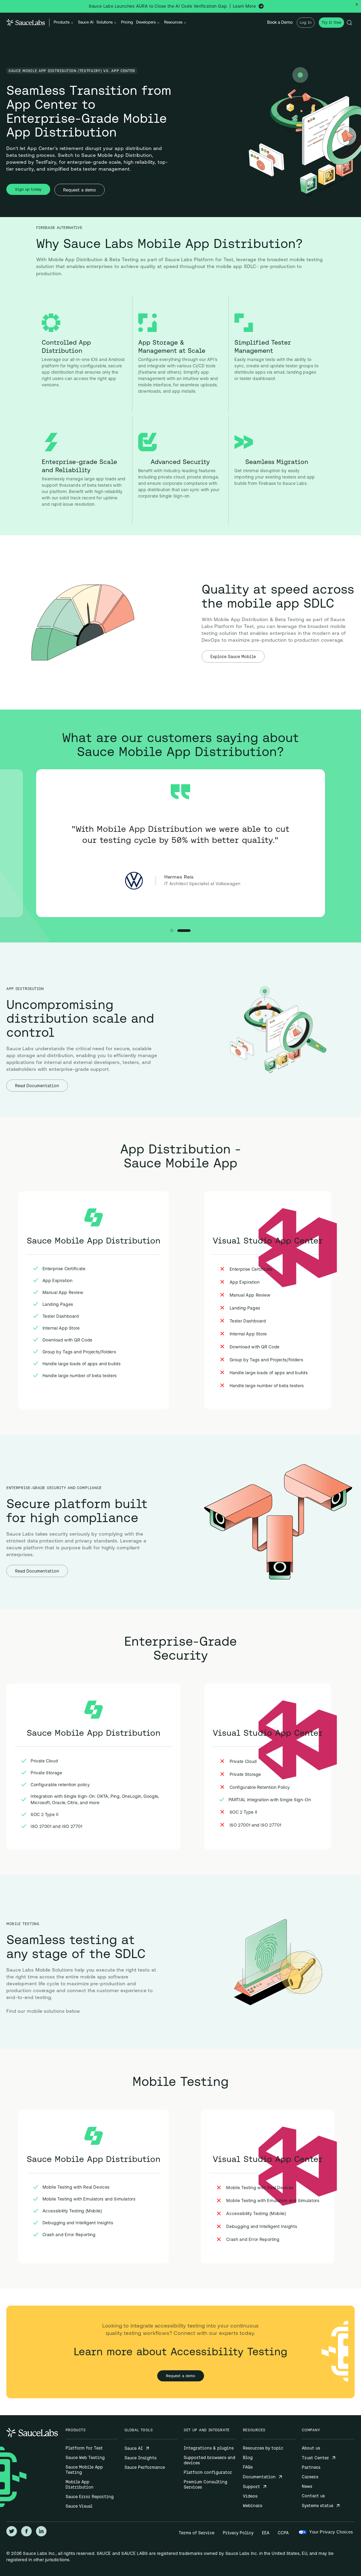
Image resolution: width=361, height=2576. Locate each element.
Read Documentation (37, 1086)
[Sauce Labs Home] (26, 23)
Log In (306, 22)
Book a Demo (280, 23)
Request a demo (80, 190)
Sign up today (28, 189)
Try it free (331, 22)
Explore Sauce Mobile (233, 656)
